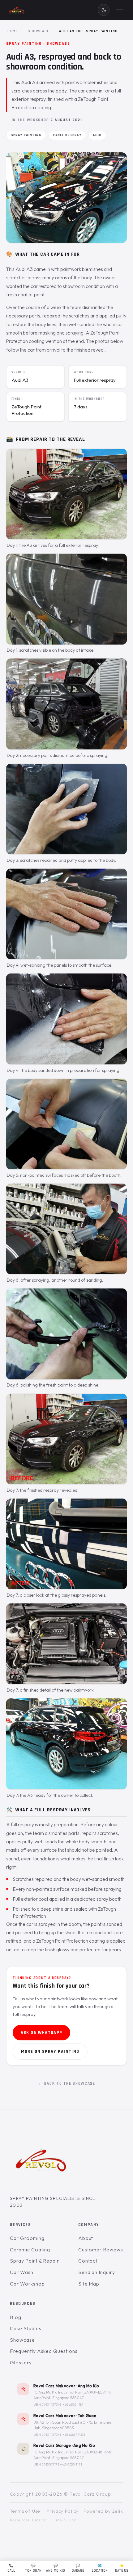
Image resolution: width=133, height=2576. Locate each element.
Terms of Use (25, 2511)
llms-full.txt (65, 2520)
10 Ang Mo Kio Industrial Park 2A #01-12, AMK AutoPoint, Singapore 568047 (72, 2395)
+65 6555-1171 (72, 2464)
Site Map (89, 2284)
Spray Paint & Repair (34, 2261)
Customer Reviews (101, 2250)
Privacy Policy (63, 2511)
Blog (16, 2317)
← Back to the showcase (67, 2084)
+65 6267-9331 (74, 2434)
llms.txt (40, 2520)
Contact (88, 2261)
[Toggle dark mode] (104, 10)
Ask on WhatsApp (42, 2033)
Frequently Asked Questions (44, 2351)
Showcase (39, 31)
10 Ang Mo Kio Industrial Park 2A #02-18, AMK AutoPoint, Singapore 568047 (73, 2455)
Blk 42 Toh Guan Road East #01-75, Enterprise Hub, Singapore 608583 (72, 2425)
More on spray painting (50, 2052)
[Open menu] (119, 10)
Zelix (118, 2511)
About (86, 2238)
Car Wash (22, 2272)
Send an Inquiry (97, 2272)
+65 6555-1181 (73, 2404)
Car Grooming (27, 2238)
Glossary (21, 2362)
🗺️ (100, 2568)
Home (13, 31)
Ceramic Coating (30, 2250)
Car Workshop (27, 2284)
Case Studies (26, 2328)
